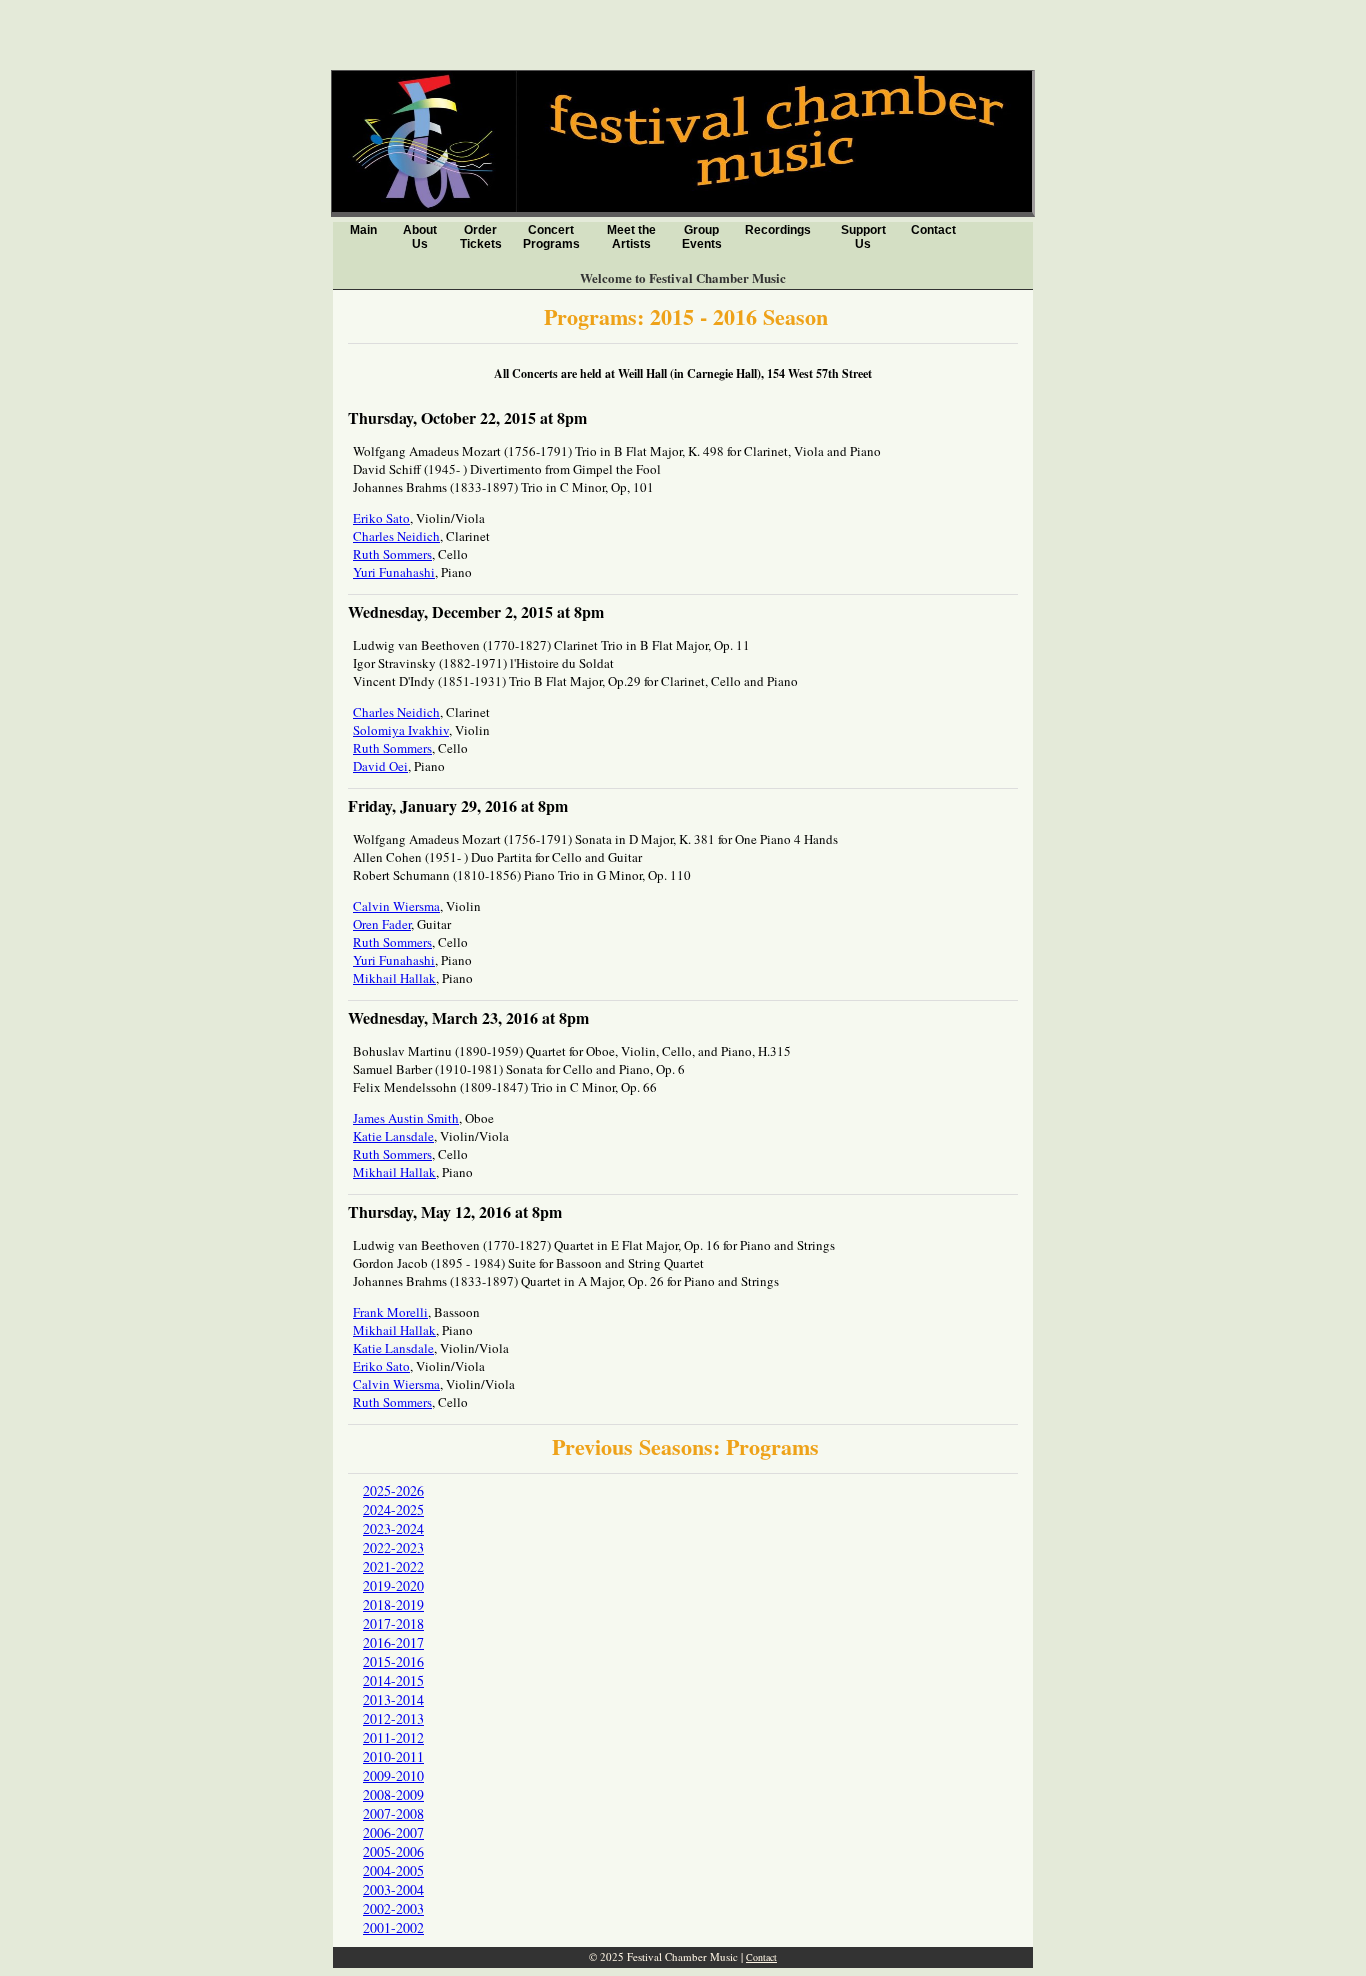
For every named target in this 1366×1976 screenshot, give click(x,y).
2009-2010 (393, 1775)
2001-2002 (393, 1927)
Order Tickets (481, 237)
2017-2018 (393, 1623)
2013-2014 (393, 1699)
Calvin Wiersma (396, 906)
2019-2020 (393, 1585)
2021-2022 (393, 1566)
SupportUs (863, 237)
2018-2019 (393, 1604)
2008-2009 (393, 1794)
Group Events (702, 237)
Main (363, 230)
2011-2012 (393, 1737)
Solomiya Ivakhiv (401, 730)
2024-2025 (393, 1509)
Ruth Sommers (392, 554)
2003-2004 (393, 1889)
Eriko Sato (381, 518)
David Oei (380, 766)
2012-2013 (393, 1718)
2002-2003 (393, 1908)
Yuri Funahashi (394, 572)
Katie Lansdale (393, 1136)
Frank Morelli (390, 1312)
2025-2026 (393, 1490)
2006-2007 (393, 1832)
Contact (933, 230)
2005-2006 (393, 1851)
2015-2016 (393, 1661)
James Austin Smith (406, 1118)
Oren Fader (382, 924)
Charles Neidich (396, 536)
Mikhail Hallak (394, 978)
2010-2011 (393, 1756)
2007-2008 (393, 1813)
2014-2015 (393, 1680)
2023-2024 (393, 1528)
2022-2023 (393, 1547)
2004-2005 (393, 1870)
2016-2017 (393, 1642)
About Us (420, 237)
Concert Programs (551, 237)
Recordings (778, 230)
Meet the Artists (631, 237)
